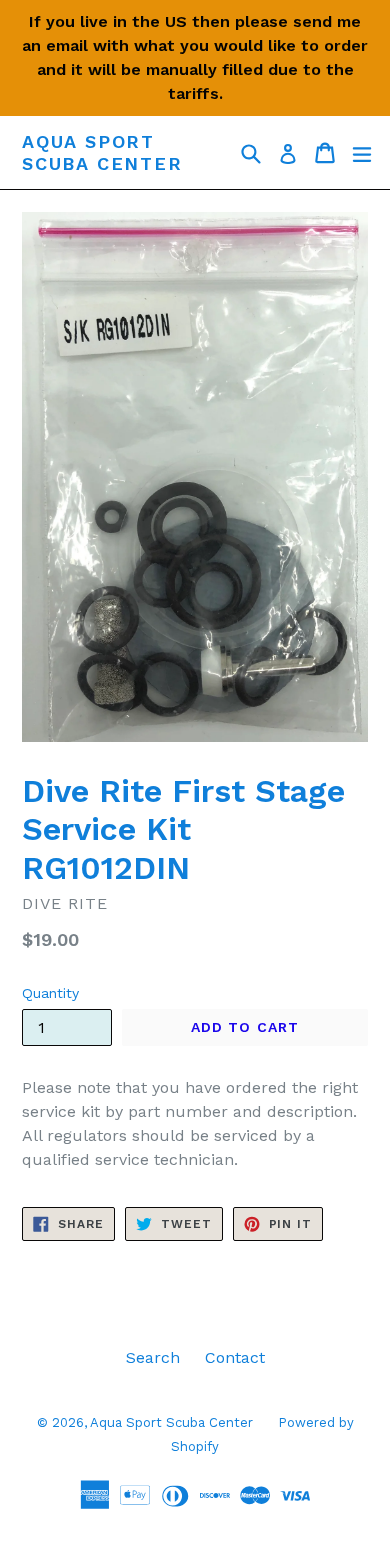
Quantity (50, 993)
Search (153, 1357)
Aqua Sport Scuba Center (102, 152)
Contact (235, 1357)
